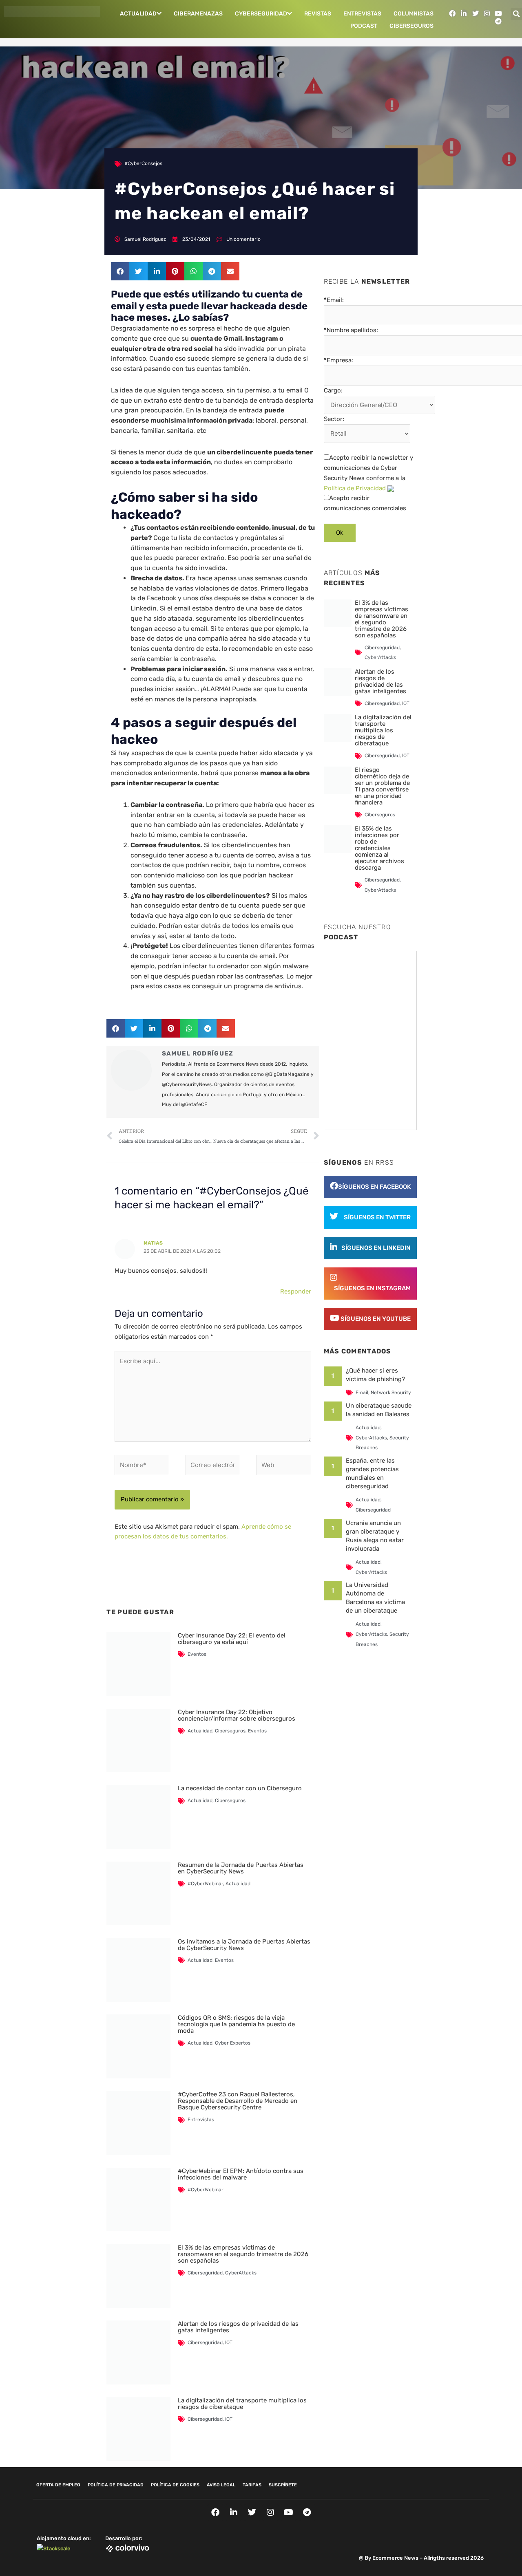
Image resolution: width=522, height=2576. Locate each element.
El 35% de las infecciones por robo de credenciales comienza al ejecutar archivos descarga (379, 848)
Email (362, 1393)
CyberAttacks (241, 2273)
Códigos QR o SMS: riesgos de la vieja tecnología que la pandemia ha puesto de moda (236, 2024)
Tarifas (252, 2485)
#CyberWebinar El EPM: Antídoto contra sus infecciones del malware (241, 2174)
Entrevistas (362, 14)
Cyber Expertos (233, 2043)
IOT (229, 2342)
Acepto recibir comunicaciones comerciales (365, 503)
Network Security (391, 1393)
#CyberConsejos (143, 163)
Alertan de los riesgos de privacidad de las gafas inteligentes (238, 2327)
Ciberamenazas (198, 14)
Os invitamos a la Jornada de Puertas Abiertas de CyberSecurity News (244, 1945)
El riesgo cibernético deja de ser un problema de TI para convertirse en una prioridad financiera (382, 786)
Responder (296, 1291)
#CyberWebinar (205, 1884)
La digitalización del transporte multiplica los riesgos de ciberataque (242, 2404)
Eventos (197, 1654)
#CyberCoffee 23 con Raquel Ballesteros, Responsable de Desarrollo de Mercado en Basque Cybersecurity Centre (238, 2101)
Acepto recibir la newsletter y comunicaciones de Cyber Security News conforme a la (368, 473)
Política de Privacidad (355, 488)
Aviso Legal (221, 2485)
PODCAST (364, 26)
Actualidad (138, 14)
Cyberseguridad (261, 14)
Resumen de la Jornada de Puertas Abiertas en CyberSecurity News (241, 1868)
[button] (120, 271)
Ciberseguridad (205, 2273)
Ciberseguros (411, 26)
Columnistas (414, 14)
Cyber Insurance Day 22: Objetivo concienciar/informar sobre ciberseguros (237, 1715)
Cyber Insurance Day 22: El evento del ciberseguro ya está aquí (232, 1639)
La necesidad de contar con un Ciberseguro (240, 1788)
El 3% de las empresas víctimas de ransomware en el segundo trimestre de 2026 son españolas (243, 2254)
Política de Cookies (175, 2485)
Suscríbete (283, 2485)
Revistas (318, 14)
